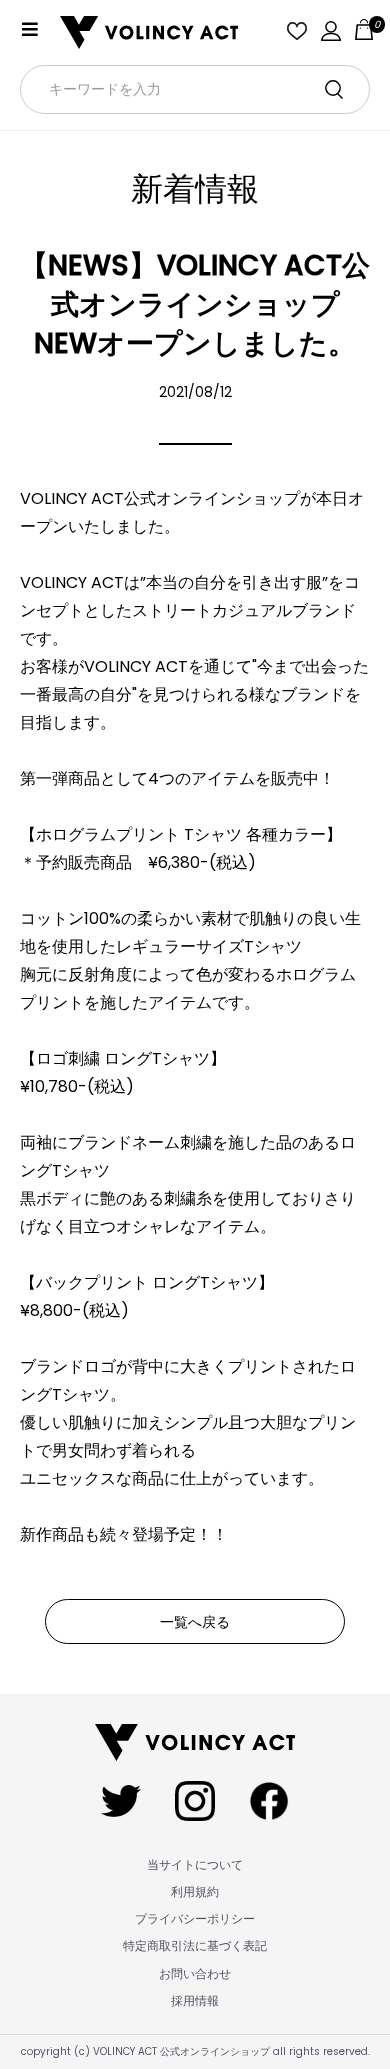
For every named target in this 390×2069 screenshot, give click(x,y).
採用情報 (195, 2000)
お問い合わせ (195, 1973)
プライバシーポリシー (195, 1918)
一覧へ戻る (195, 1622)
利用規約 (195, 1891)
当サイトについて (195, 1864)
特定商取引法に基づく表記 (195, 1945)
